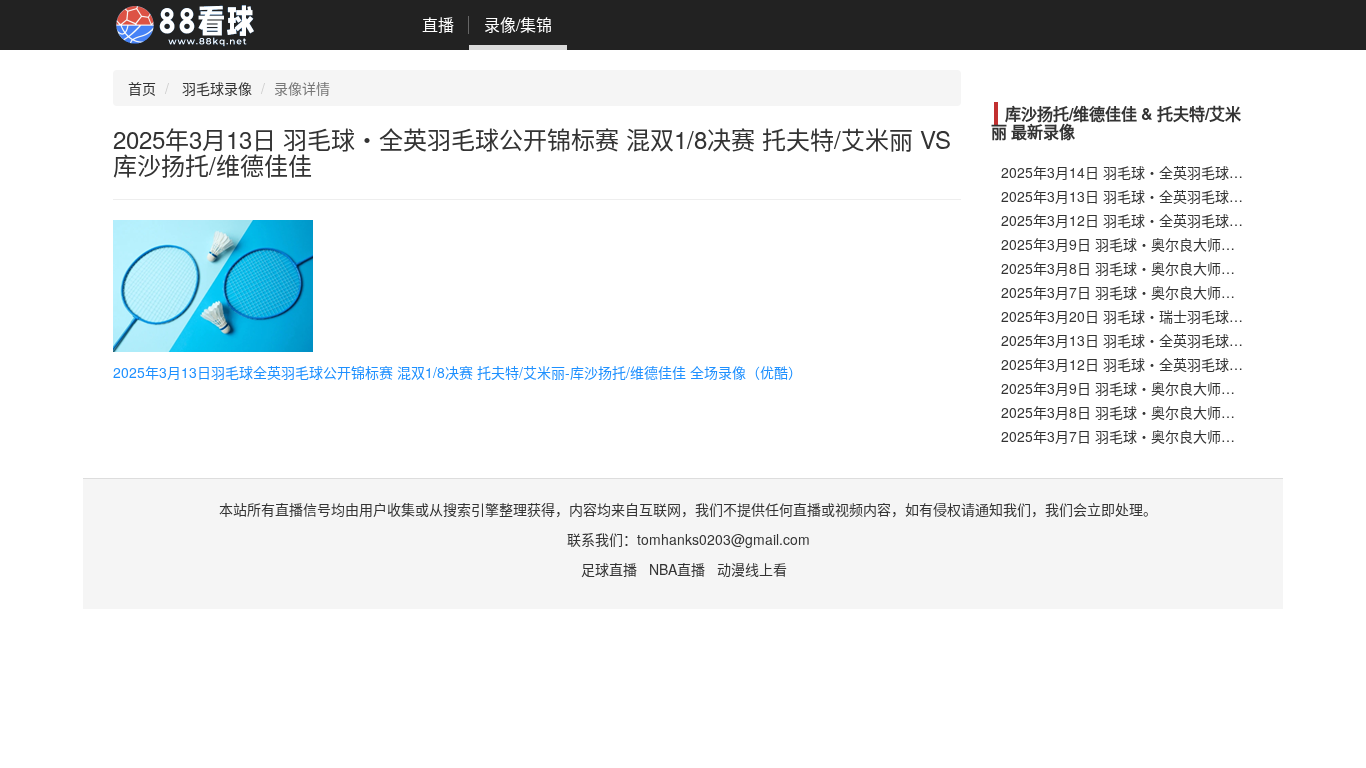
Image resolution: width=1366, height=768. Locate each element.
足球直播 (609, 569)
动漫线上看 (752, 569)
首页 (142, 88)
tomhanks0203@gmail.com (723, 539)
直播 (438, 24)
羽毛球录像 (217, 88)
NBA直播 (677, 569)
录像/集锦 (518, 24)
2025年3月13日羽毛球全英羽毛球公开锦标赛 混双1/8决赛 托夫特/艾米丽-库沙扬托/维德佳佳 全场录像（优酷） (457, 372)
